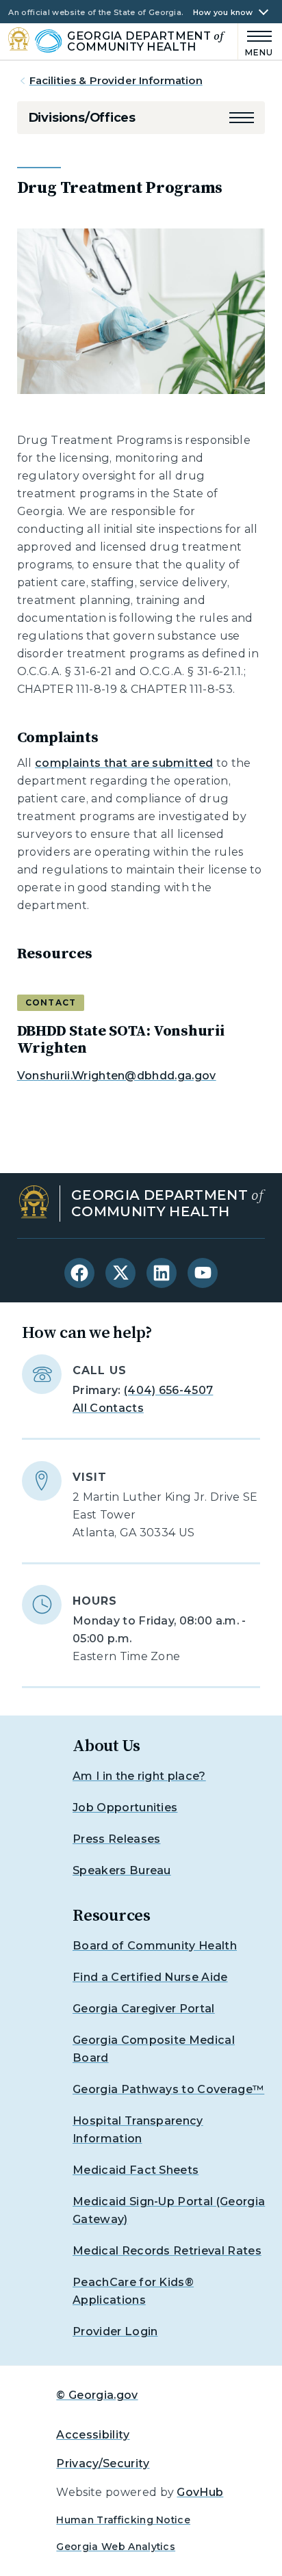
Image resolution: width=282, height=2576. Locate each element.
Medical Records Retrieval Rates (167, 2251)
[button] (242, 118)
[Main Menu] (256, 41)
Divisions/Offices (82, 118)
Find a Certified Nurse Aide (150, 1977)
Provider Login (115, 2331)
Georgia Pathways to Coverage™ (168, 2089)
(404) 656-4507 (168, 1390)
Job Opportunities (125, 1808)
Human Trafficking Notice (123, 2520)
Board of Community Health (155, 1946)
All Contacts (108, 1408)
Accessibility (93, 2435)
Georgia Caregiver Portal (144, 2009)
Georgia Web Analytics (116, 2547)
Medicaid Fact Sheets (136, 2170)
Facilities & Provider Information (116, 80)
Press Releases (116, 1839)
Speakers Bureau (122, 1870)
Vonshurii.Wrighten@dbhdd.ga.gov (117, 1076)
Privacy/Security (103, 2463)
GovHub (200, 2492)
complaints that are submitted (124, 763)
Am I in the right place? (139, 1776)
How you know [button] (223, 13)
